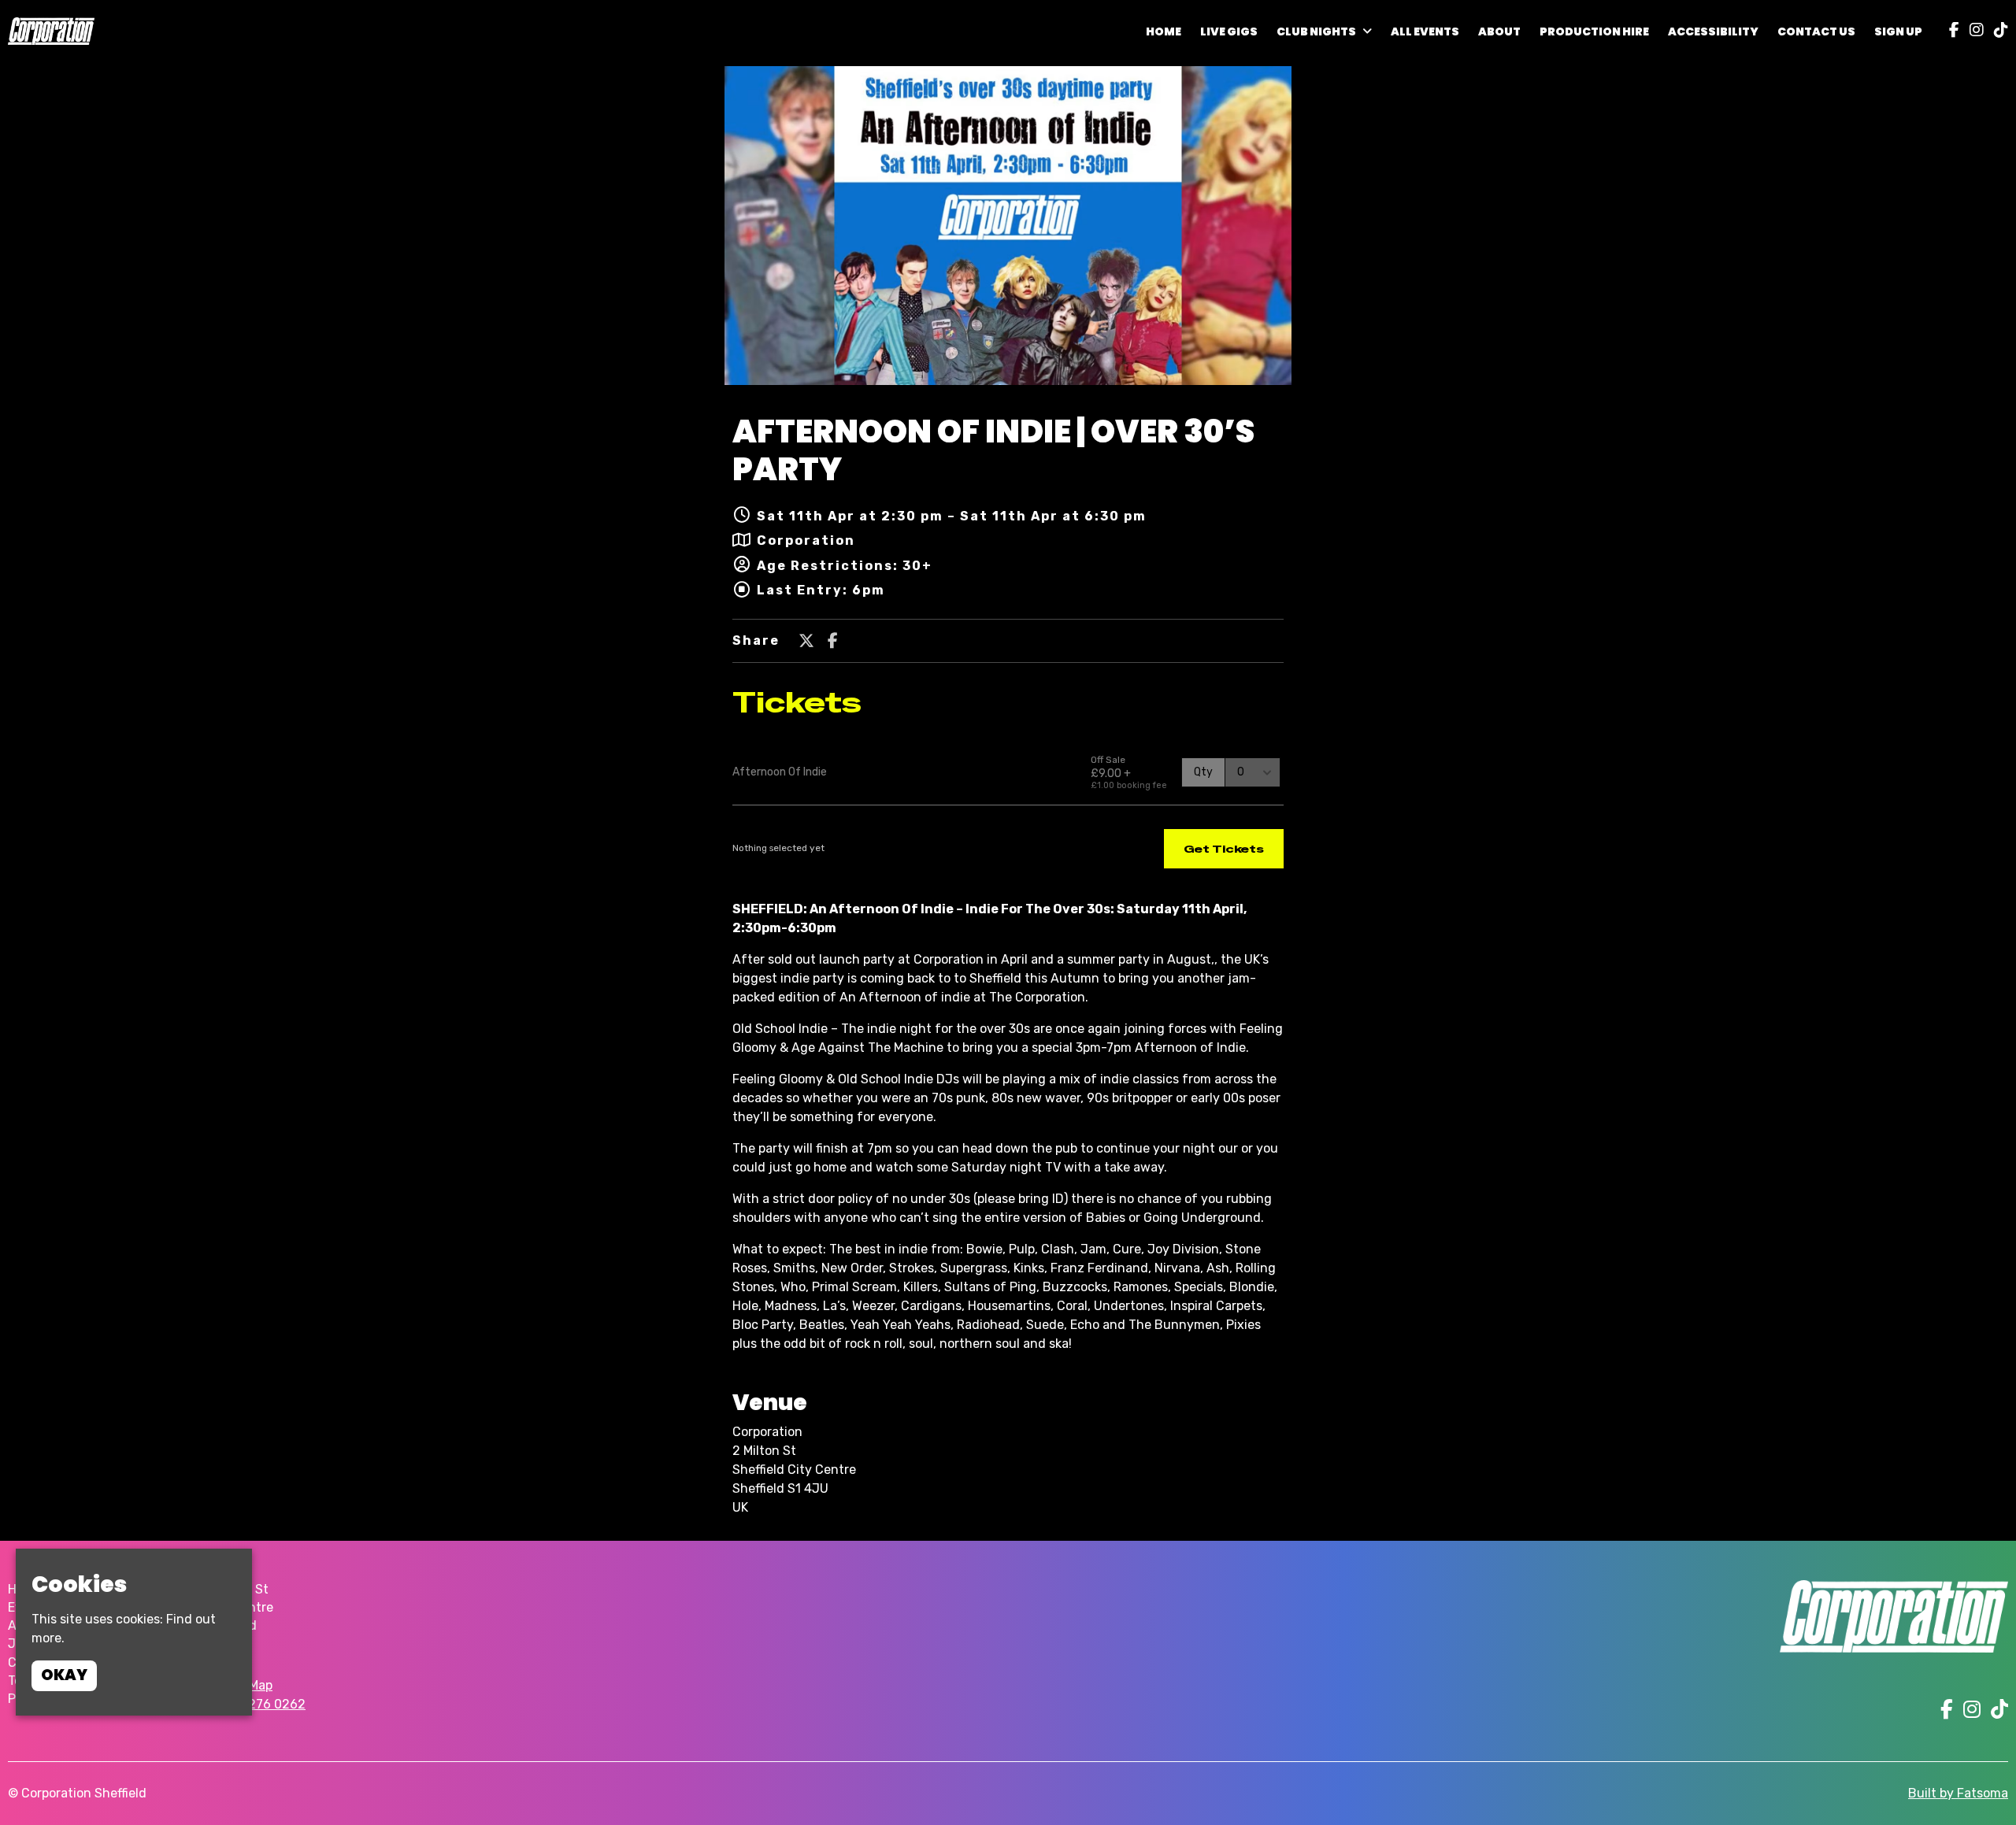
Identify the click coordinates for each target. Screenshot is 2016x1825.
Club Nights (1316, 31)
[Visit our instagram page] (1973, 31)
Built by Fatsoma (1958, 1793)
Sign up (1898, 31)
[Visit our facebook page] (1951, 31)
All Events (1425, 31)
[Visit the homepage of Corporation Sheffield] (51, 31)
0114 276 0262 (262, 1704)
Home (1164, 31)
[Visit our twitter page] (806, 642)
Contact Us (1816, 31)
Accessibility (1713, 31)
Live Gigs (1229, 31)
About (1499, 31)
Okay (64, 1675)
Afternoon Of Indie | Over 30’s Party (993, 450)
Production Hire (1594, 31)
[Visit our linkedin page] (1997, 31)
